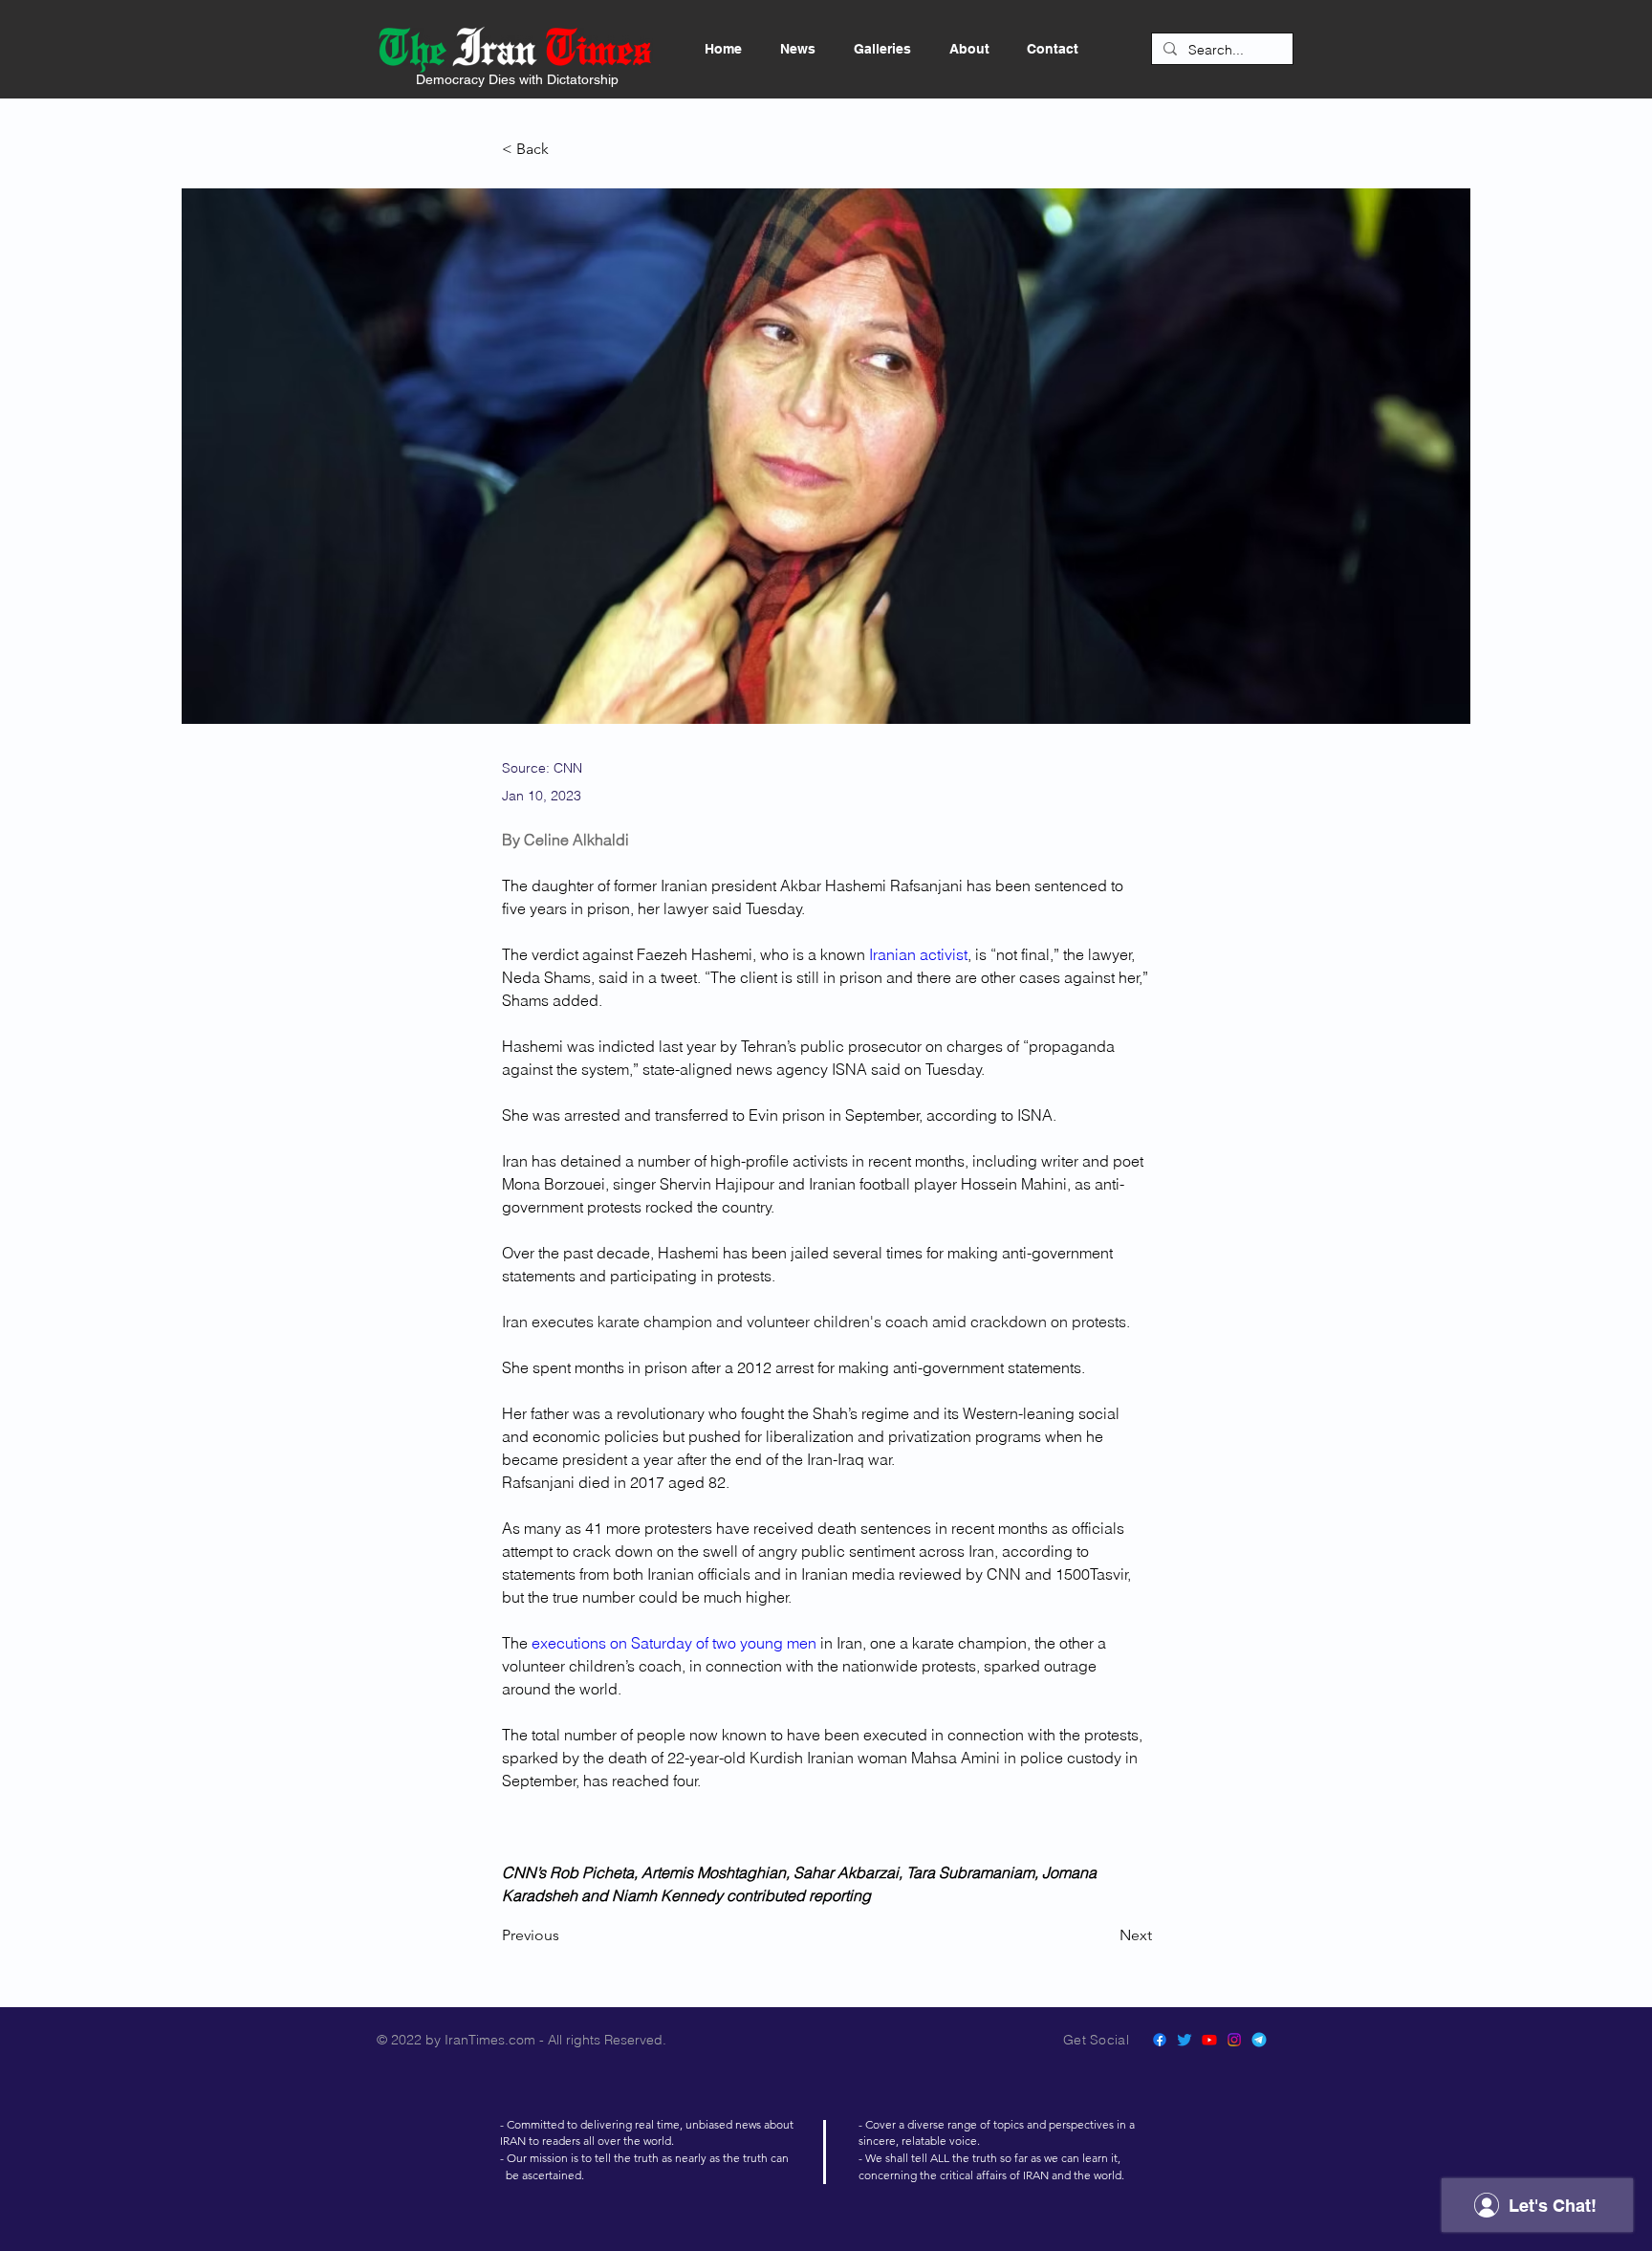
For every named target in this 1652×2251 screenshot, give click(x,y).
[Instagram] (1234, 2040)
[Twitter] (1185, 2040)
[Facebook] (1160, 2040)
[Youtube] (1209, 2040)
